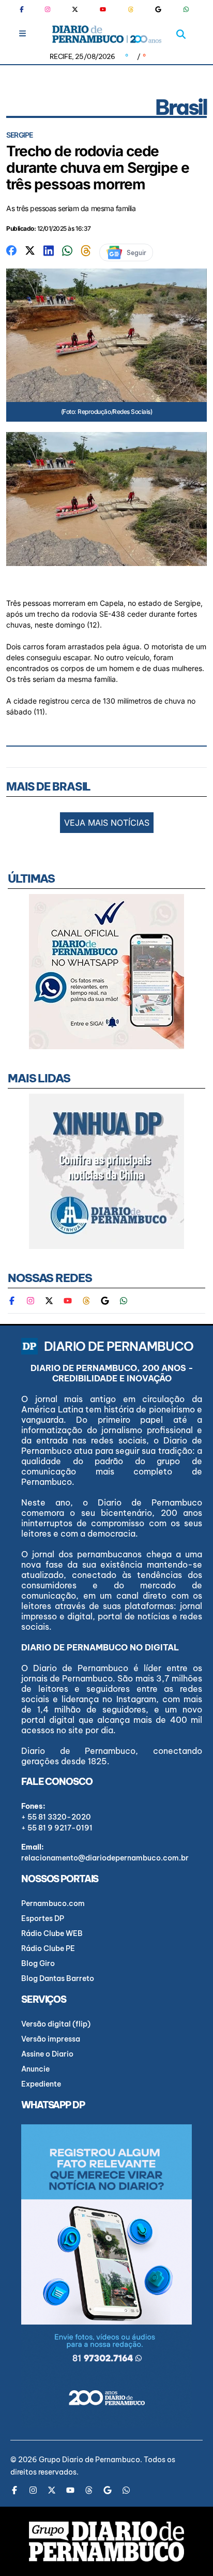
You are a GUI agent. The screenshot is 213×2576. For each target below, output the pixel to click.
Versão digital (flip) (56, 2024)
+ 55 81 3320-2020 (56, 1817)
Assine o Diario (47, 2054)
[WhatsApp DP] (186, 9)
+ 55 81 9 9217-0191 (57, 1828)
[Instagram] (48, 9)
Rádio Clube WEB (52, 1933)
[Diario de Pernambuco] (107, 34)
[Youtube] (103, 9)
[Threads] (131, 9)
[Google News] (158, 9)
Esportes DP (43, 1918)
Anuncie (35, 2069)
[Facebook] (26, 9)
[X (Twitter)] (75, 9)
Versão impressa (51, 2039)
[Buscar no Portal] (181, 34)
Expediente (41, 2084)
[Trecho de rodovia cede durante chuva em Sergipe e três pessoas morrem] (11, 250)
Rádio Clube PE (48, 1948)
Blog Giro (38, 1963)
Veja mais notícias (107, 823)
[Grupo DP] (106, 2541)
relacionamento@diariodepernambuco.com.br (105, 1858)
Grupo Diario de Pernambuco (89, 2460)
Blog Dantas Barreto (58, 1978)
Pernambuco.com (53, 1903)
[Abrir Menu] (22, 33)
